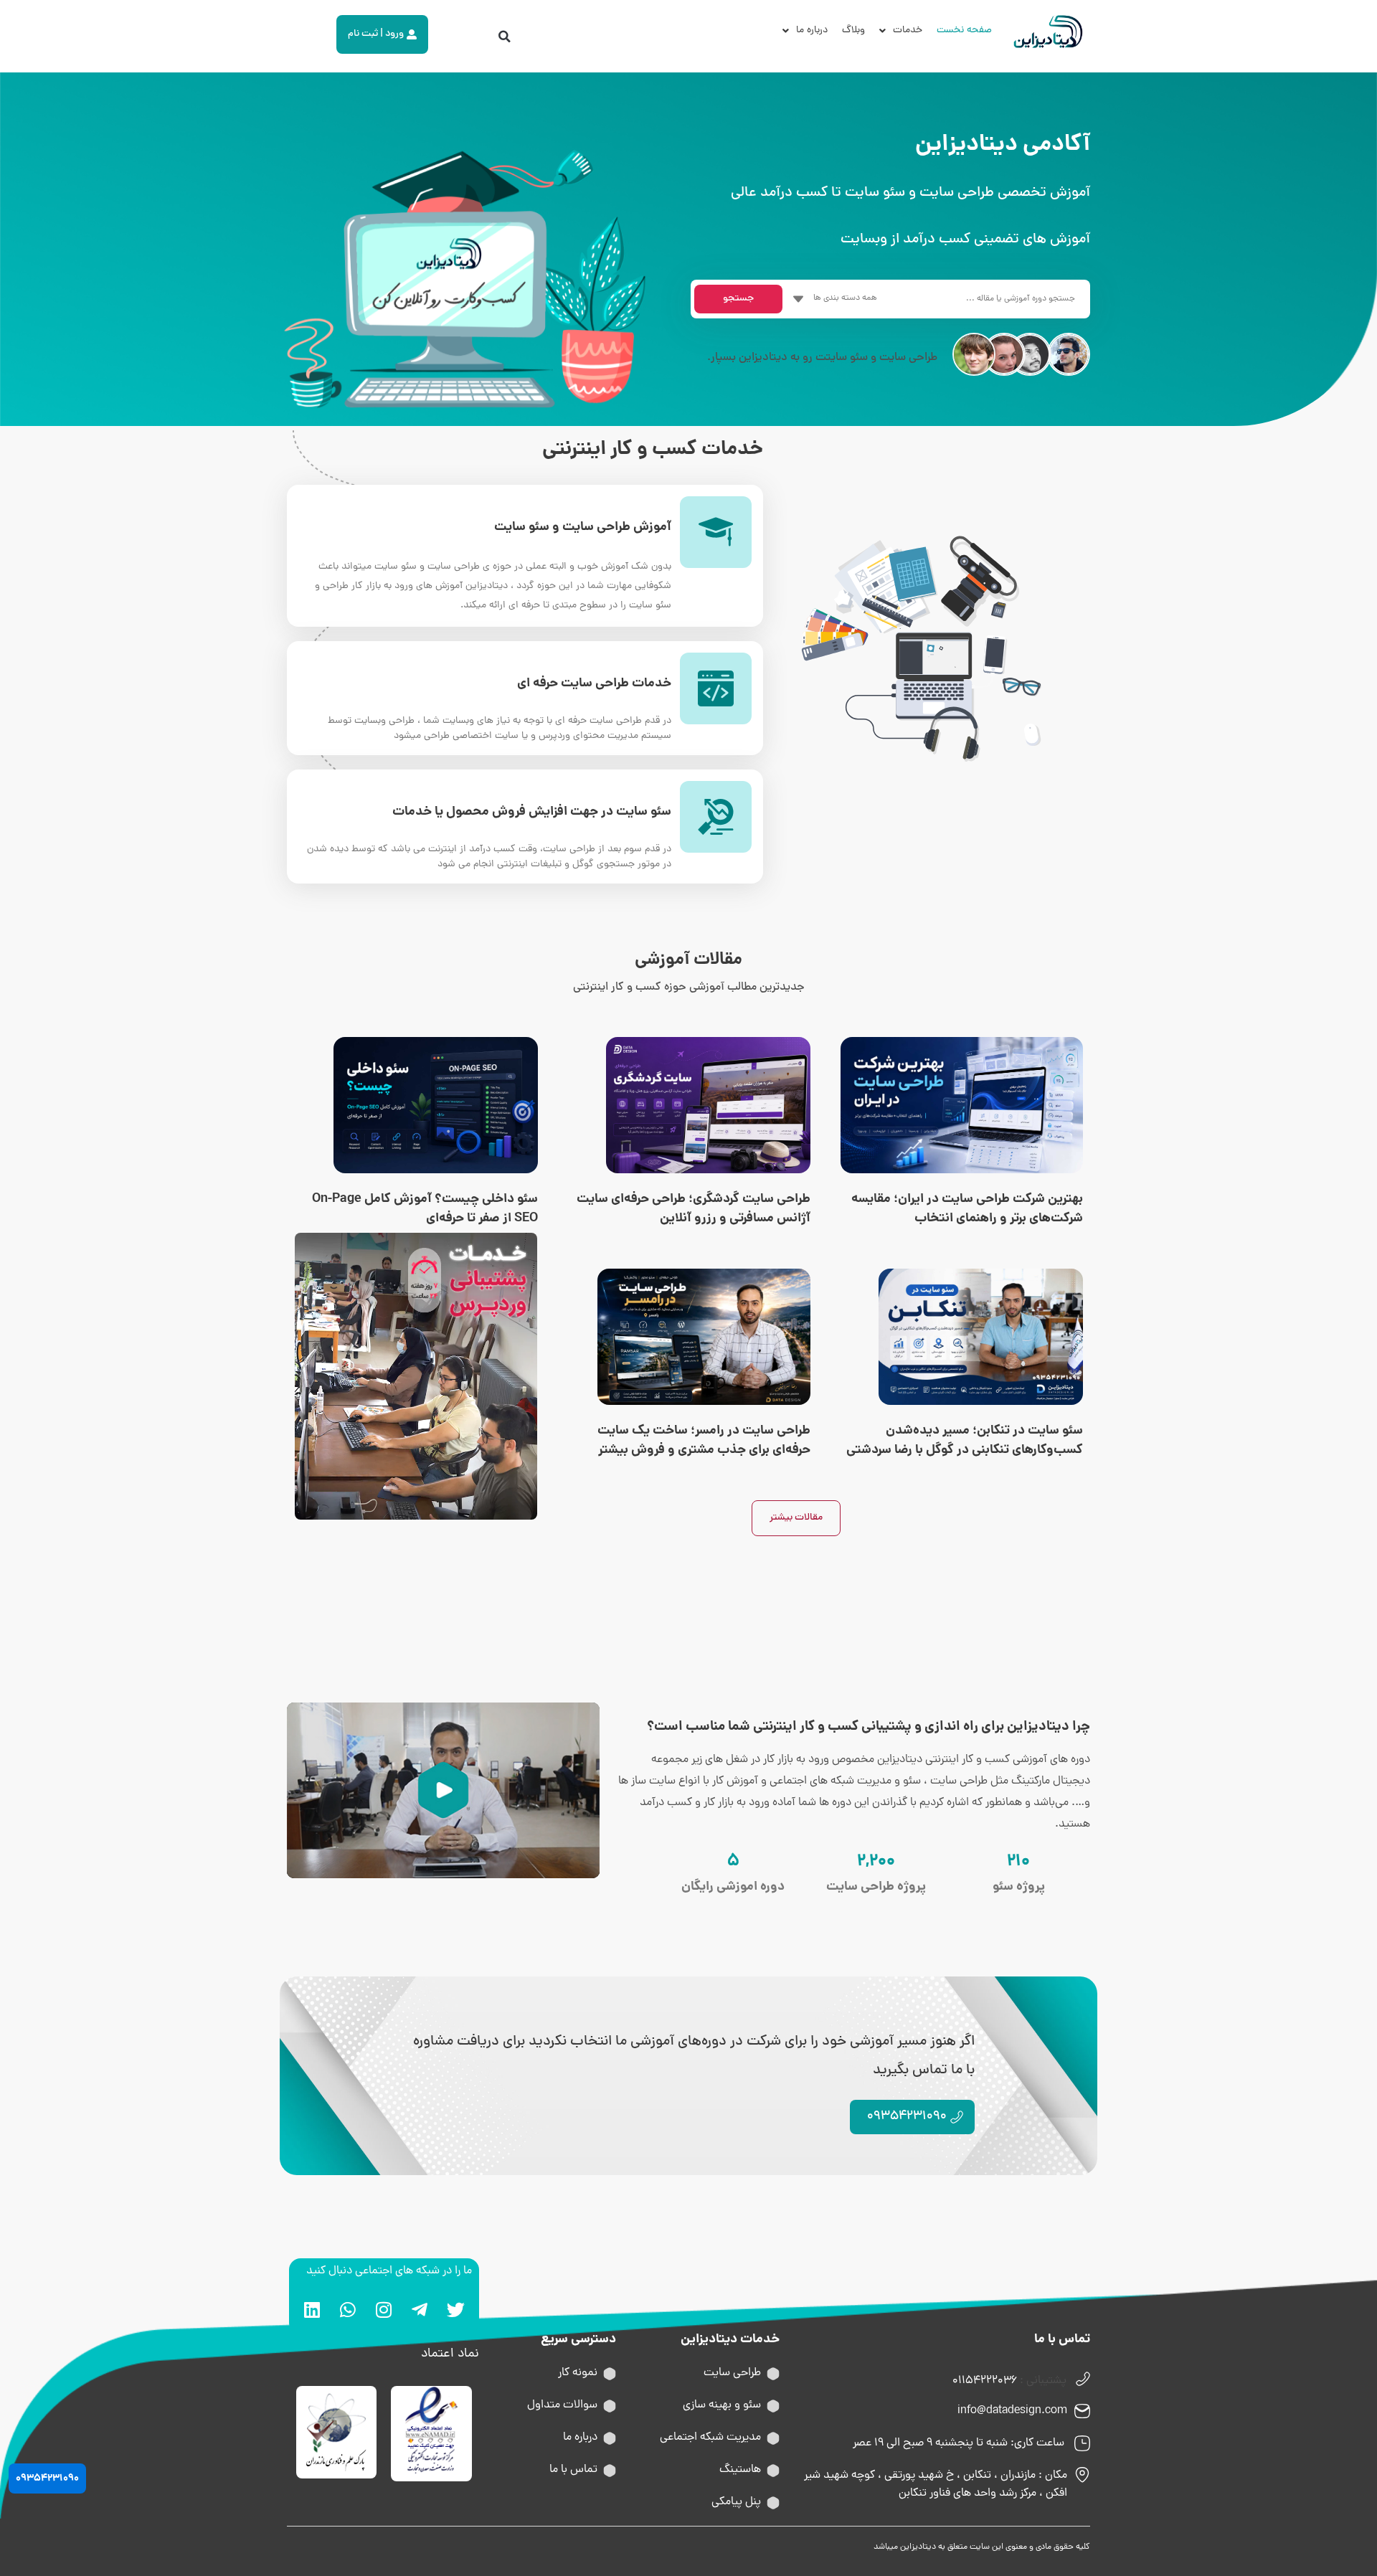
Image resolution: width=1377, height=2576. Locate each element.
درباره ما (812, 30)
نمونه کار (578, 2373)
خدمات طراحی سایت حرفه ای (594, 684)
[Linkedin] (312, 2309)
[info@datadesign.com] (1082, 2411)
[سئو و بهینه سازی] (773, 2406)
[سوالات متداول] (610, 2406)
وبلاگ (853, 30)
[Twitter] (455, 2309)
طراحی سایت (732, 2373)
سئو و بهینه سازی (722, 2405)
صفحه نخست (964, 30)
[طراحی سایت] (773, 2374)
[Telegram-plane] (420, 2309)
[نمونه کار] (610, 2374)
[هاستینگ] (773, 2471)
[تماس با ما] (610, 2471)
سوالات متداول (562, 2405)
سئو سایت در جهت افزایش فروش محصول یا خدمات (532, 812)
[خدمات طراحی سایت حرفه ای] (716, 688)
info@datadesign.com (1012, 2411)
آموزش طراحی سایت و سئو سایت (583, 527)
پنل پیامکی (736, 2502)
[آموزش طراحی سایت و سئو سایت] (716, 532)
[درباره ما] (610, 2438)
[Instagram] (384, 2309)
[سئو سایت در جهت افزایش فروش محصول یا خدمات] (716, 817)
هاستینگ (740, 2470)
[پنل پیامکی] (773, 2503)
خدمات (908, 30)
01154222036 (985, 2381)
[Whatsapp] (348, 2309)
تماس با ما (573, 2470)
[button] (505, 37)
